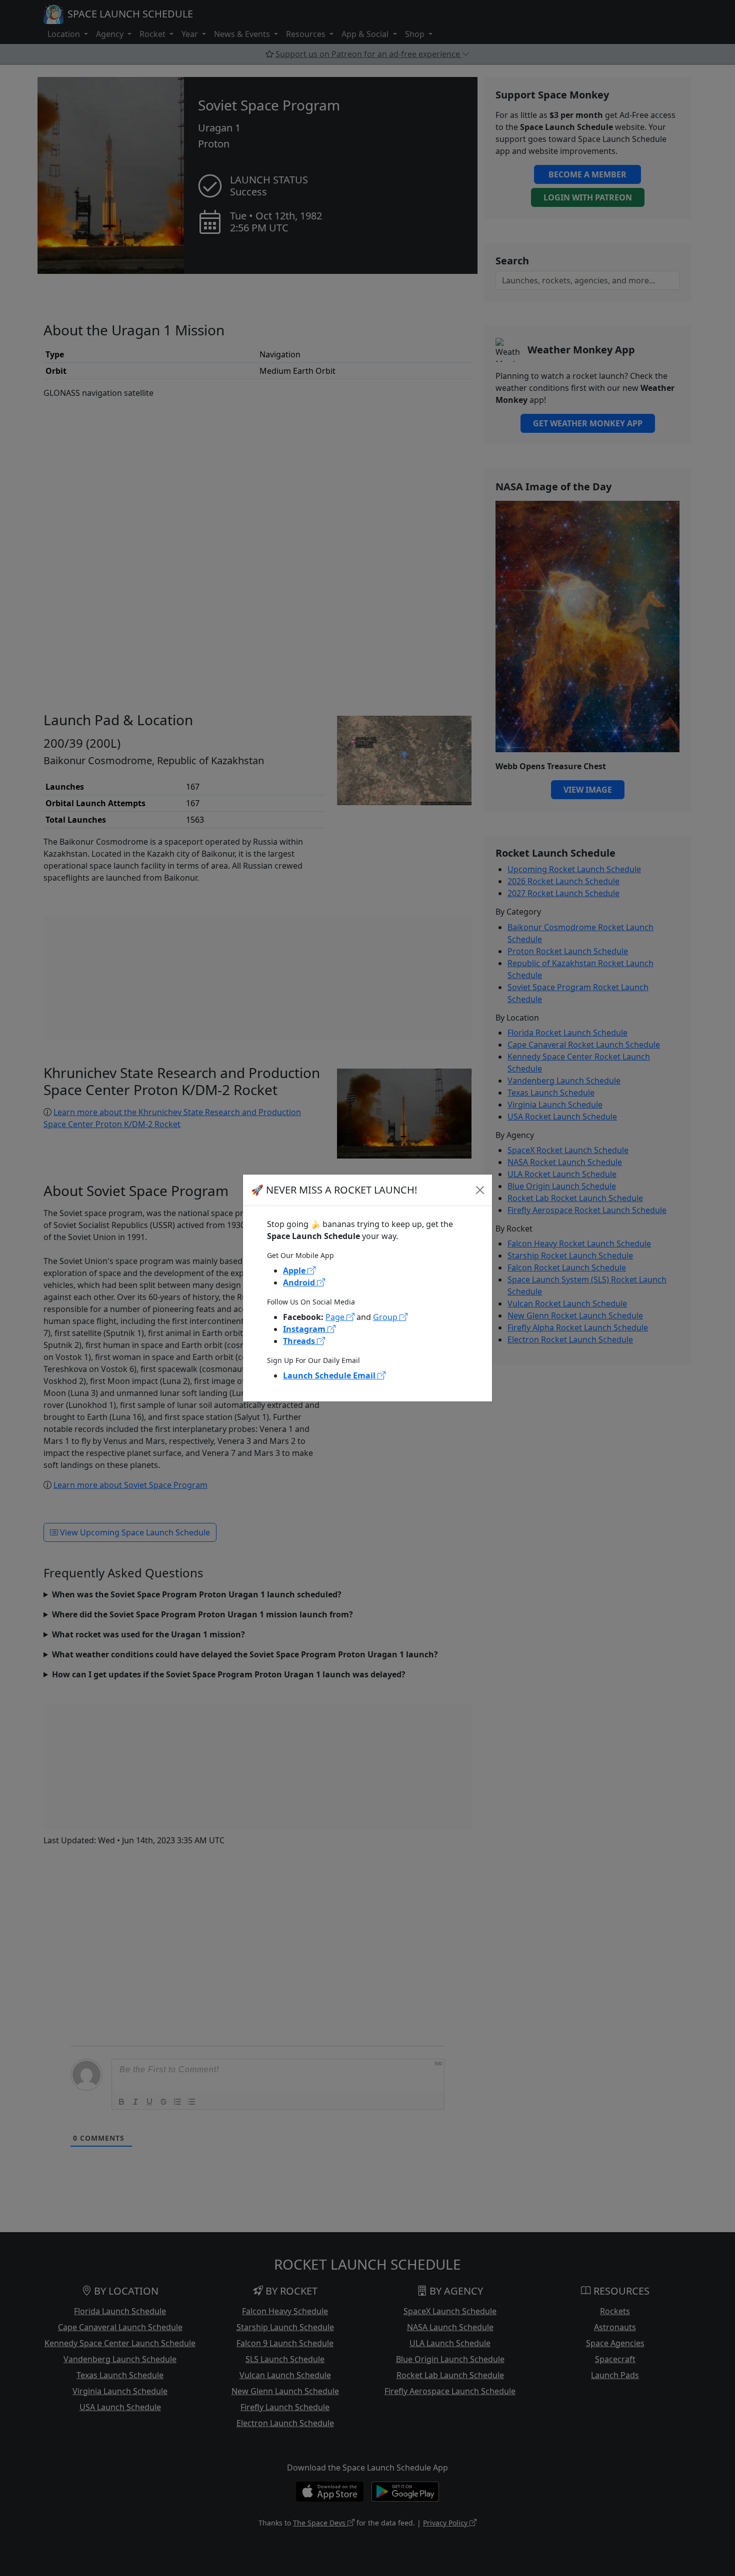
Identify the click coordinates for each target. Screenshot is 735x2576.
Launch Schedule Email (330, 1375)
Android (300, 1283)
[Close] (480, 1190)
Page (336, 1317)
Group (386, 1317)
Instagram (305, 1329)
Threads (300, 1341)
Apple (295, 1271)
